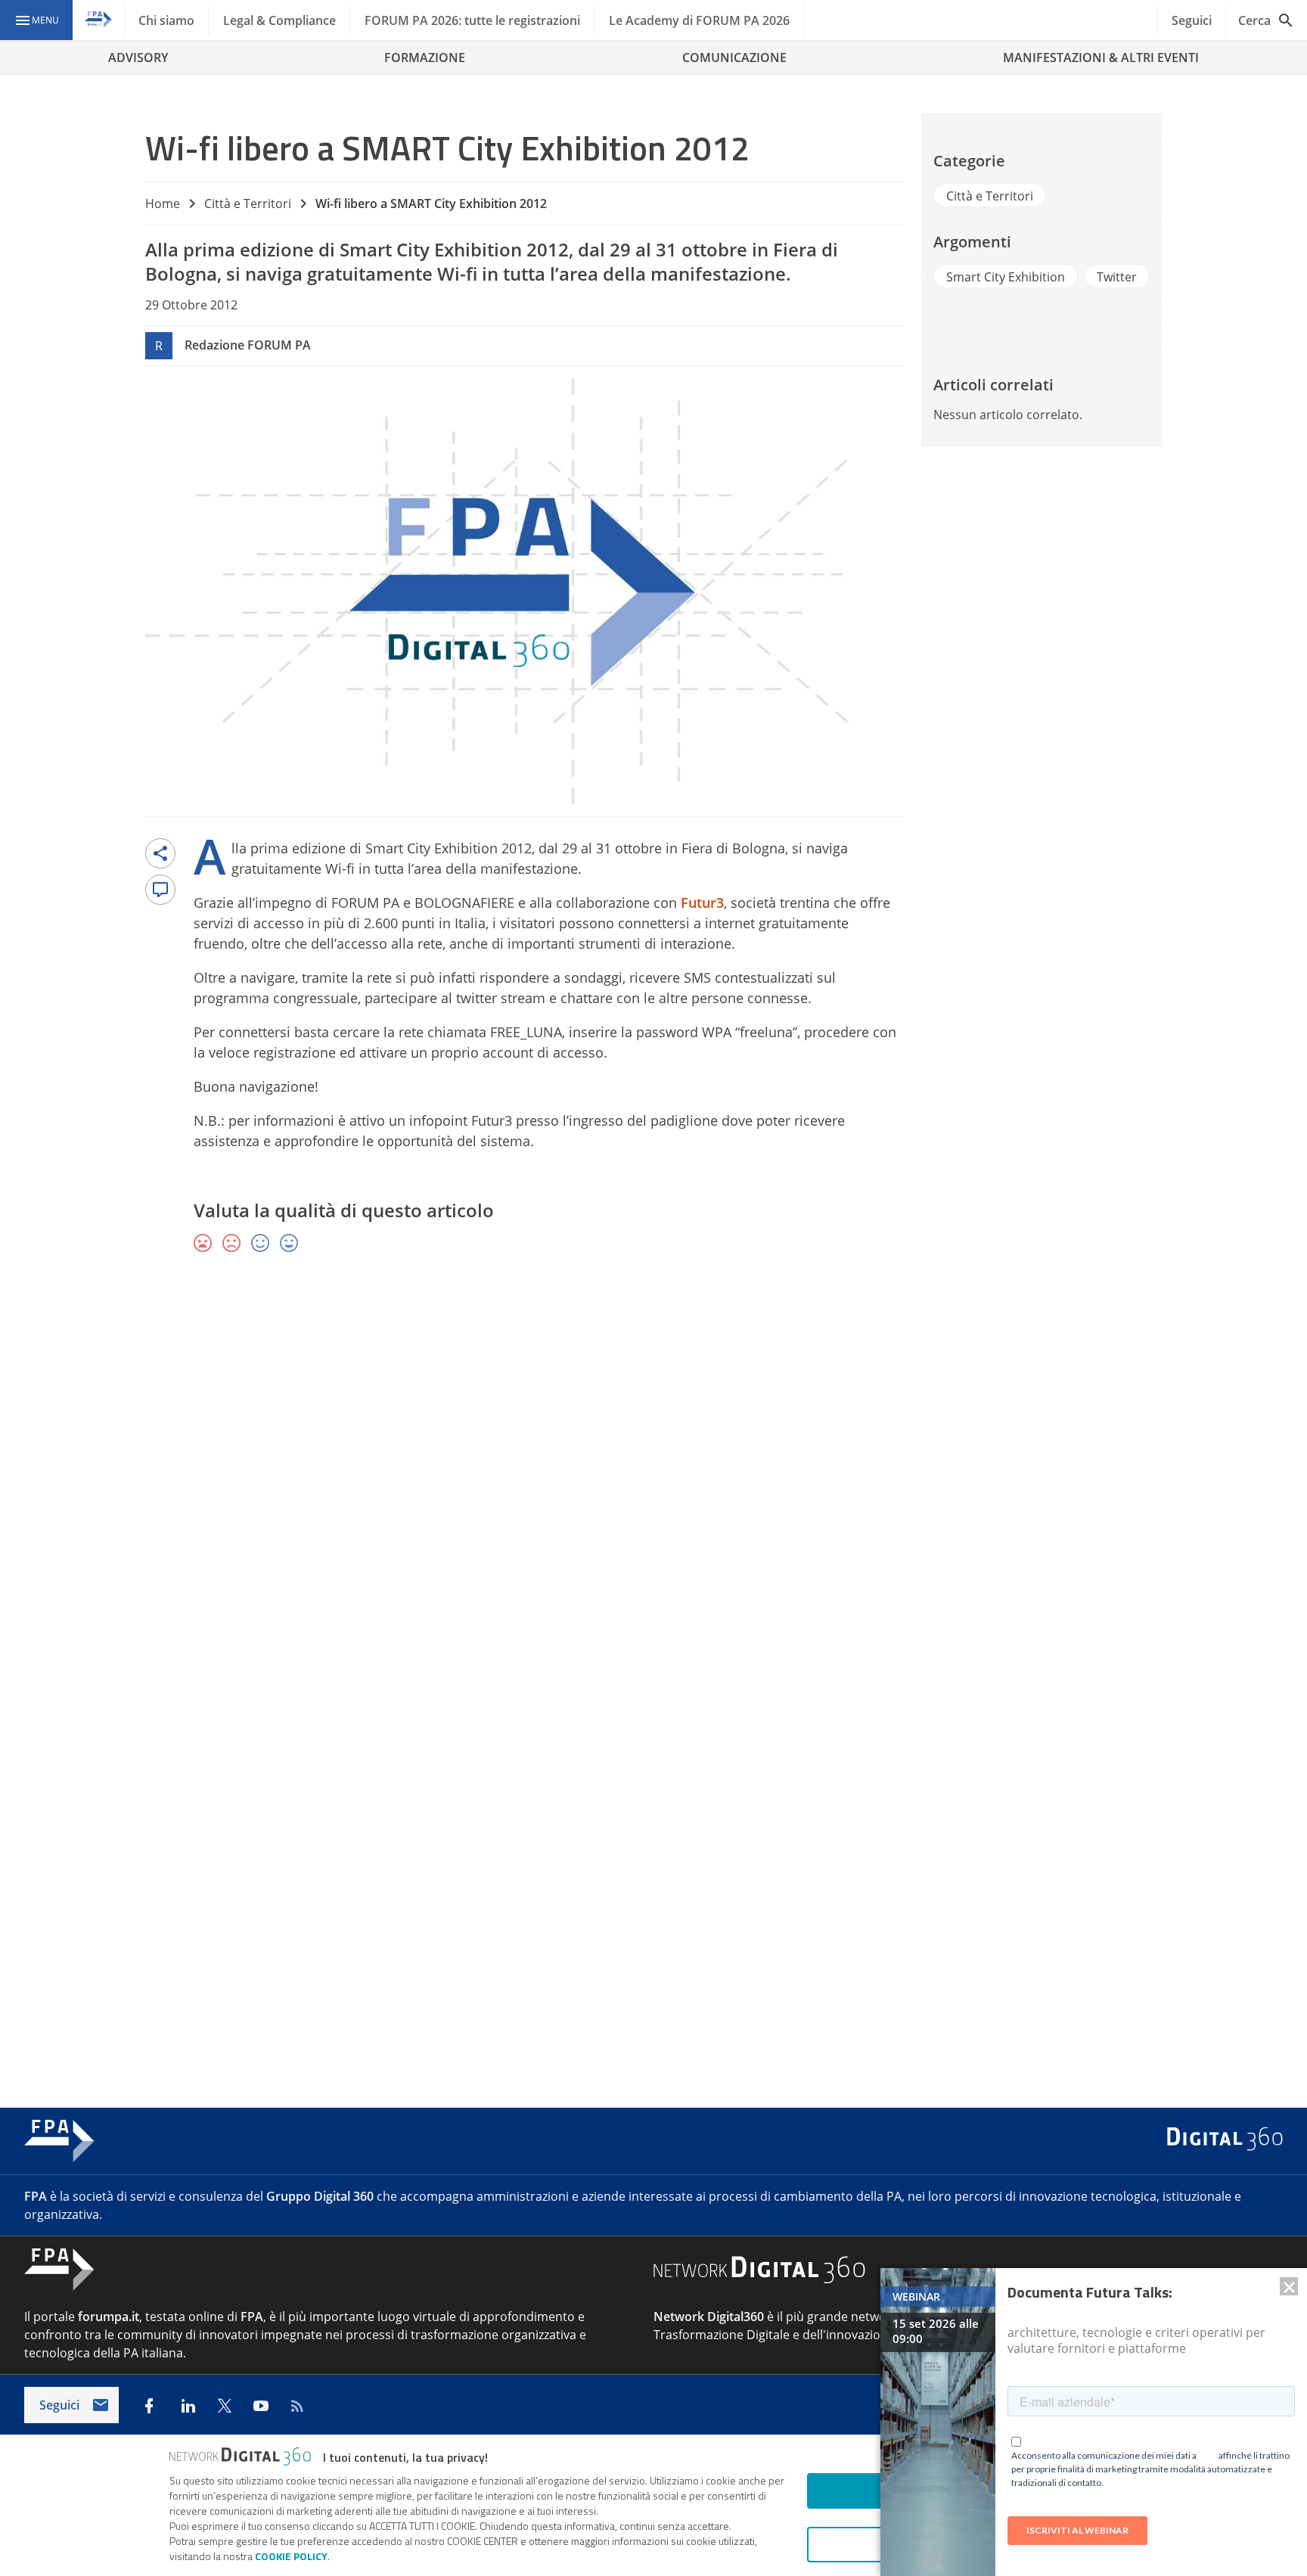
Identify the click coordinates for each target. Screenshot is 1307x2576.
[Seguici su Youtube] (261, 2406)
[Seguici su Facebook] (149, 2406)
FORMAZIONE (425, 57)
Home (163, 204)
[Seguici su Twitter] (225, 2406)
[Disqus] (653, 1486)
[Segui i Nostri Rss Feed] (297, 2406)
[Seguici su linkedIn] (188, 2406)
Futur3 (702, 903)
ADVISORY (138, 57)
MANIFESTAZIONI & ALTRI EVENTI (1101, 57)
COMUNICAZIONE (734, 57)
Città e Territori (248, 204)
